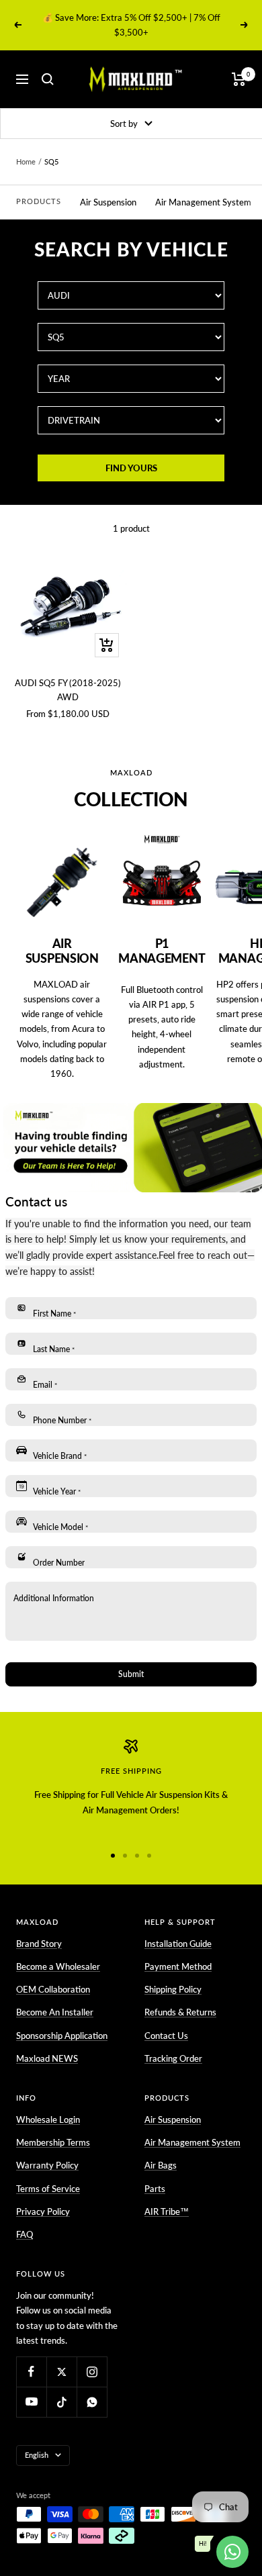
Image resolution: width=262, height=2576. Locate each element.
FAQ (25, 2234)
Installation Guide (178, 1944)
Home (26, 161)
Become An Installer (55, 2012)
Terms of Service (48, 2189)
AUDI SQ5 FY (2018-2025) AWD (68, 690)
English (37, 2455)
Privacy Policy (43, 2211)
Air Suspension (108, 202)
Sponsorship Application (62, 2036)
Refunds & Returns (180, 2012)
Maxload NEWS (47, 2058)
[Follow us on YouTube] (31, 2402)
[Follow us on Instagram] (92, 2372)
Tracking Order (173, 2058)
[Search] (48, 79)
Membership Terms (53, 2142)
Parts (155, 2189)
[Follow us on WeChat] (92, 2402)
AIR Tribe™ (167, 2211)
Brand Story (39, 1944)
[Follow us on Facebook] (31, 2372)
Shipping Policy (173, 1989)
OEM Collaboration (53, 1989)
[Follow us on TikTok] (61, 2402)
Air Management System (203, 202)
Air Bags (161, 2165)
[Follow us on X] (61, 2372)
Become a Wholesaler (58, 1966)
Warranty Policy (47, 2165)
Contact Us (166, 2036)
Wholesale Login (48, 2119)
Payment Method (178, 1966)
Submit (131, 1674)
